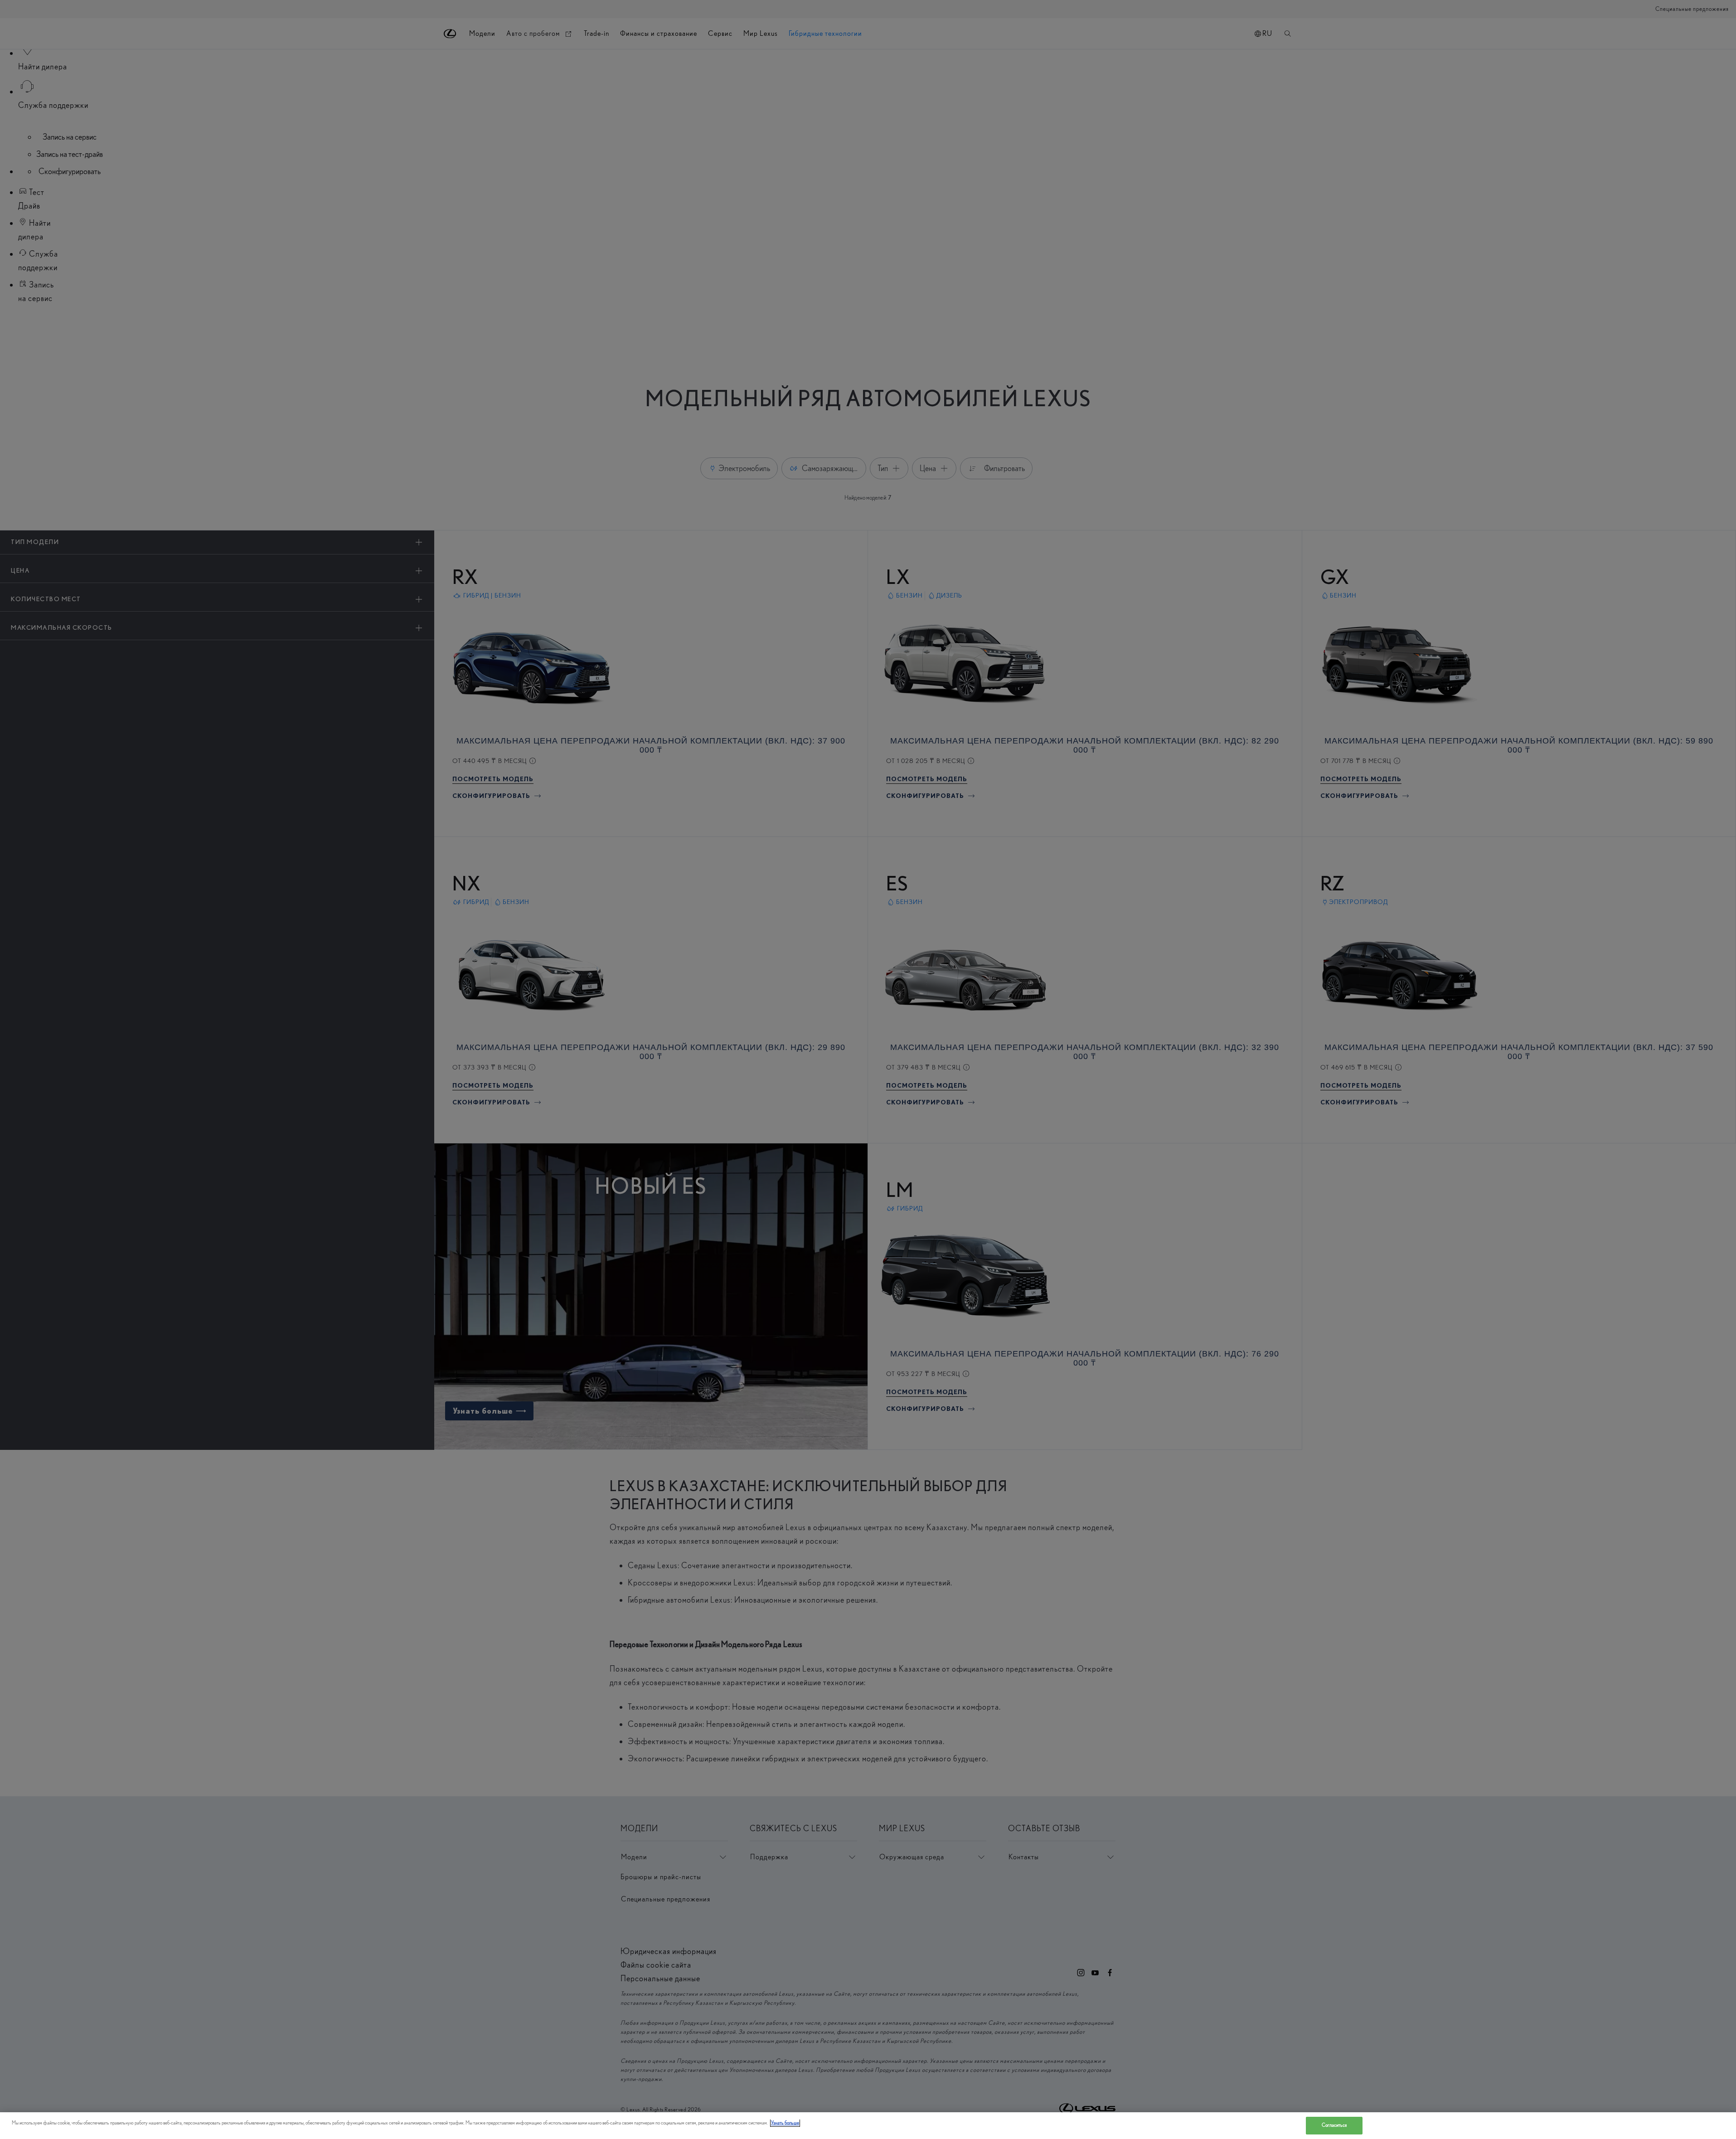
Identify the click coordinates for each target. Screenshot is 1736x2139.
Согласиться (1334, 2125)
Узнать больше (785, 2123)
